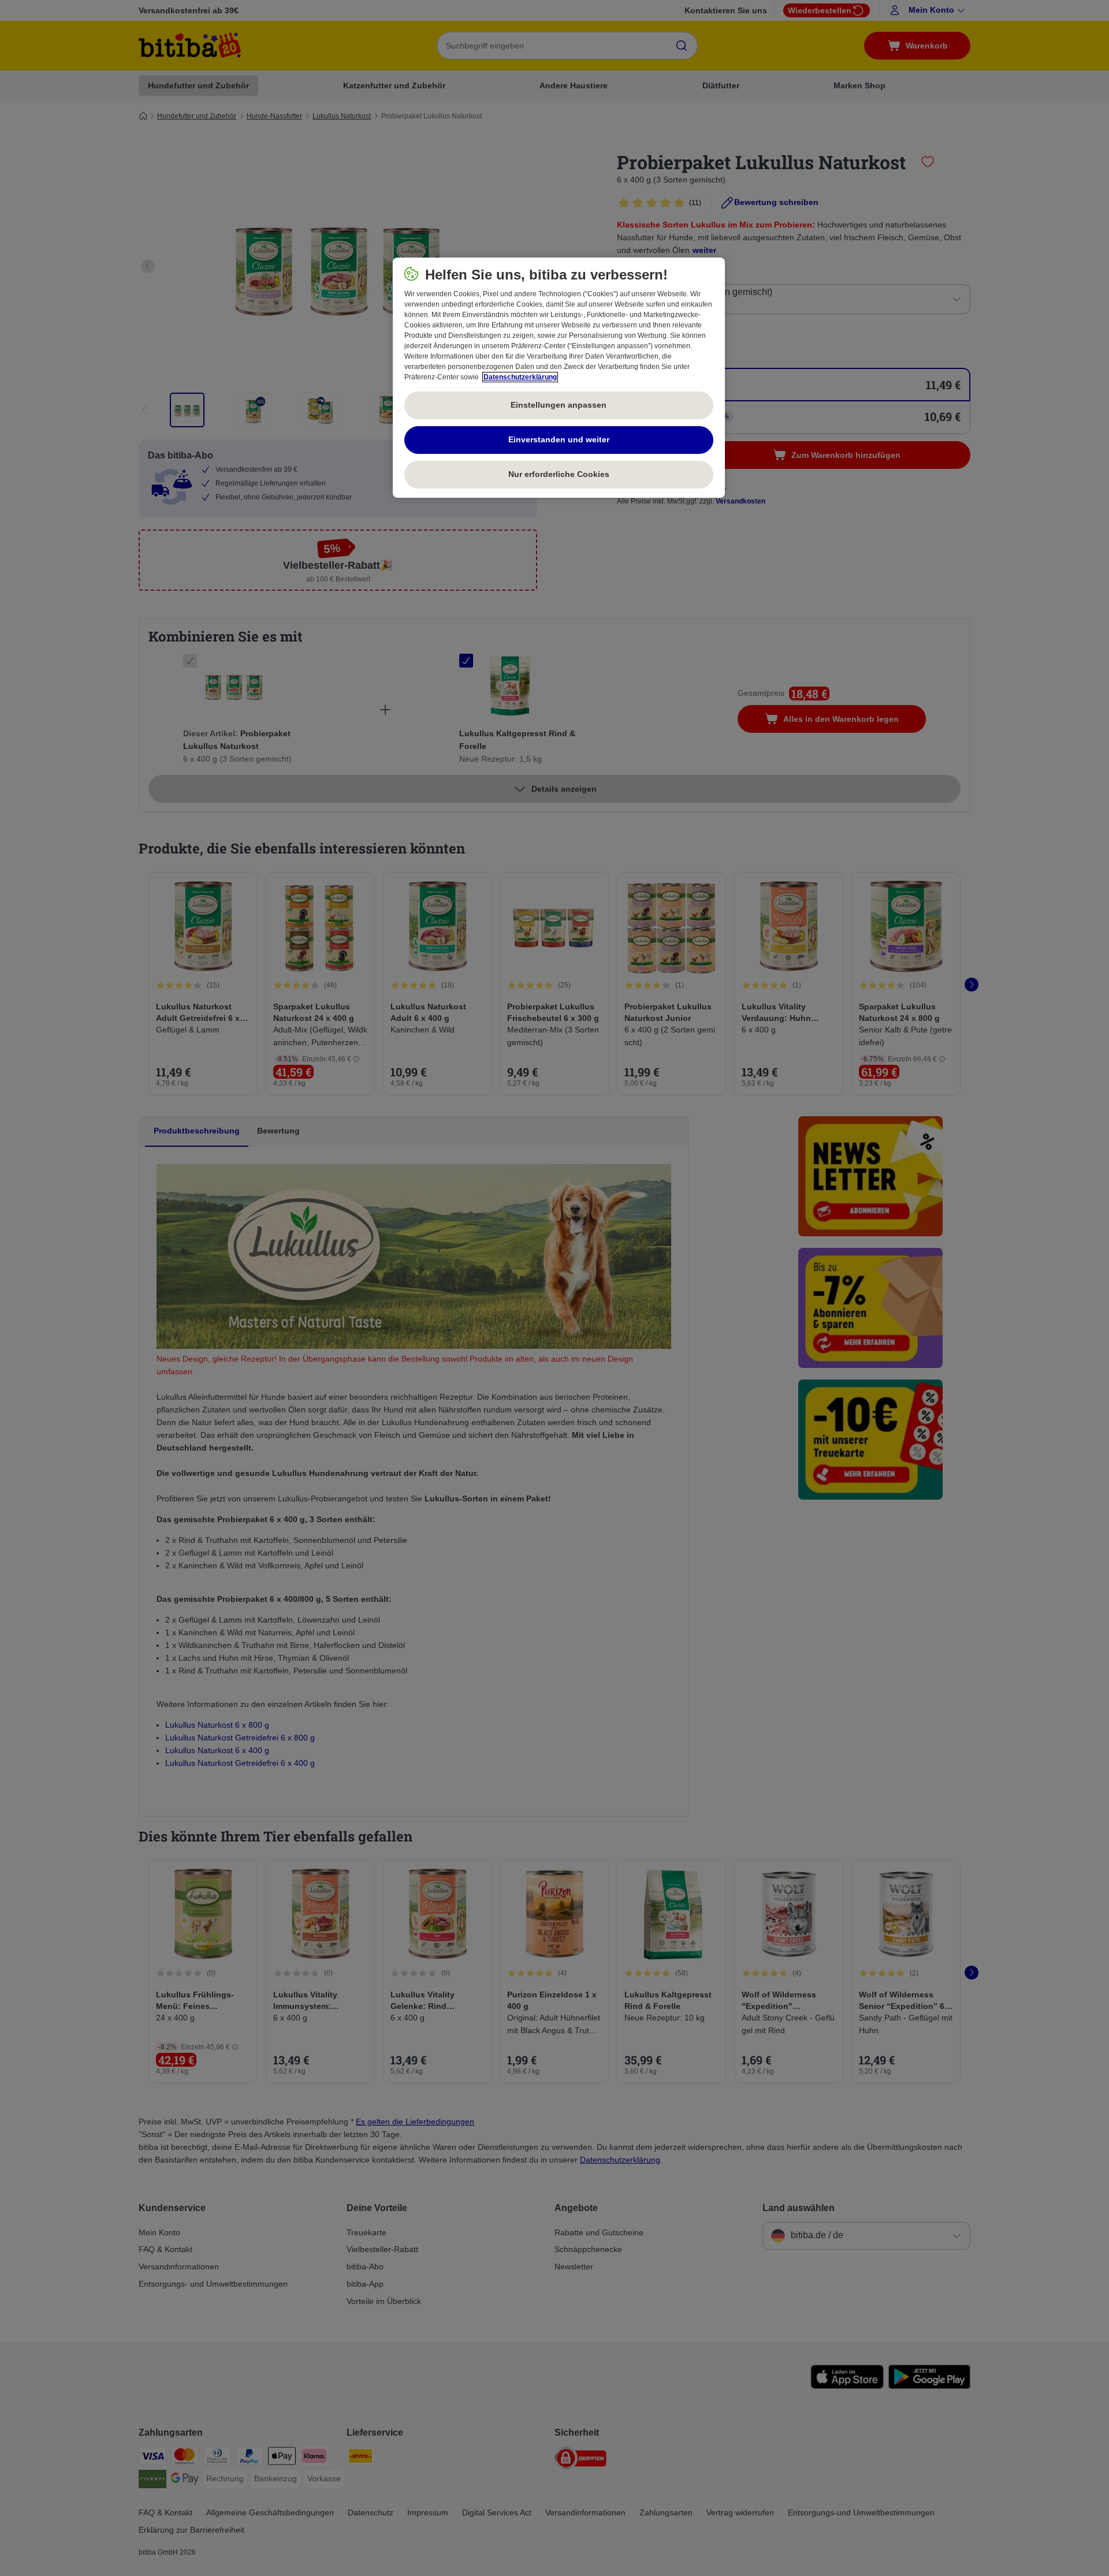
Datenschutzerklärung (520, 377)
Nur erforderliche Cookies (559, 474)
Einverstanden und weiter (559, 439)
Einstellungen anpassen (559, 405)
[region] (559, 378)
